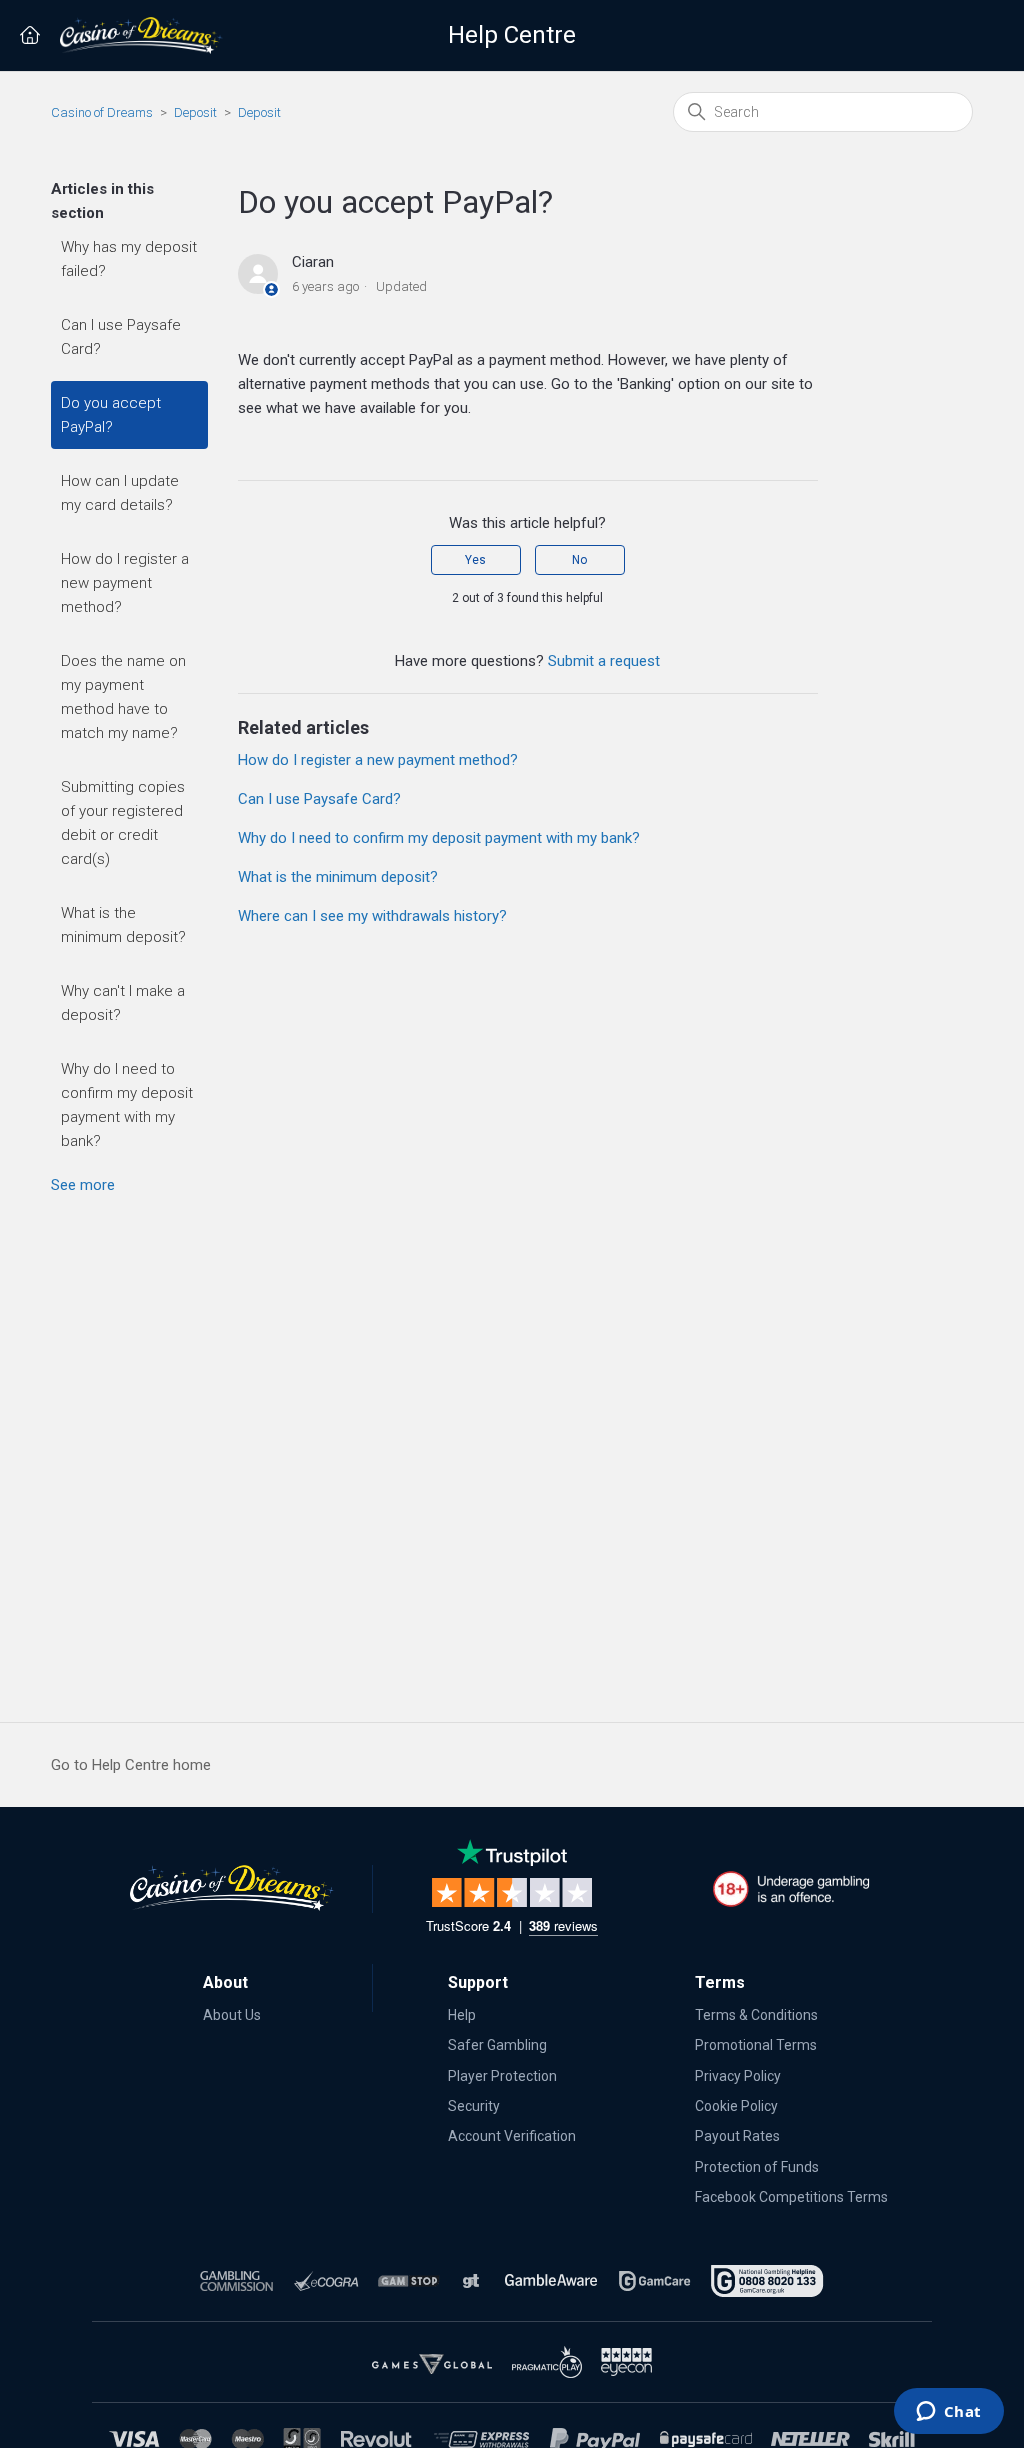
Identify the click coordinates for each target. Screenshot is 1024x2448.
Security (474, 2106)
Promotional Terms (756, 2045)
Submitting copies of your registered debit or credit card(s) (123, 823)
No (579, 560)
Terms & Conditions (756, 2015)
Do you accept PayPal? (111, 415)
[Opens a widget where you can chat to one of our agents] (948, 2413)
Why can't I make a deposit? (123, 1003)
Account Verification (512, 2136)
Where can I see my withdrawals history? (372, 916)
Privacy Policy (738, 2076)
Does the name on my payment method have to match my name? (123, 697)
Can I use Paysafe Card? (121, 337)
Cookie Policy (736, 2106)
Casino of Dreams (102, 112)
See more (83, 1185)
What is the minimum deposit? (123, 925)
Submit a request (604, 661)
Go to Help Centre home (131, 1765)
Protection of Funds (757, 2167)
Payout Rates (737, 2136)
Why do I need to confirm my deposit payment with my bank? (127, 1105)
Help (462, 2015)
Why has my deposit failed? (129, 259)
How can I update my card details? (120, 493)
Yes (475, 560)
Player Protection (502, 2076)
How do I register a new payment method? (125, 583)
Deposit (195, 112)
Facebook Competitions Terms (791, 2197)
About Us (232, 2015)
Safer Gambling (497, 2045)
